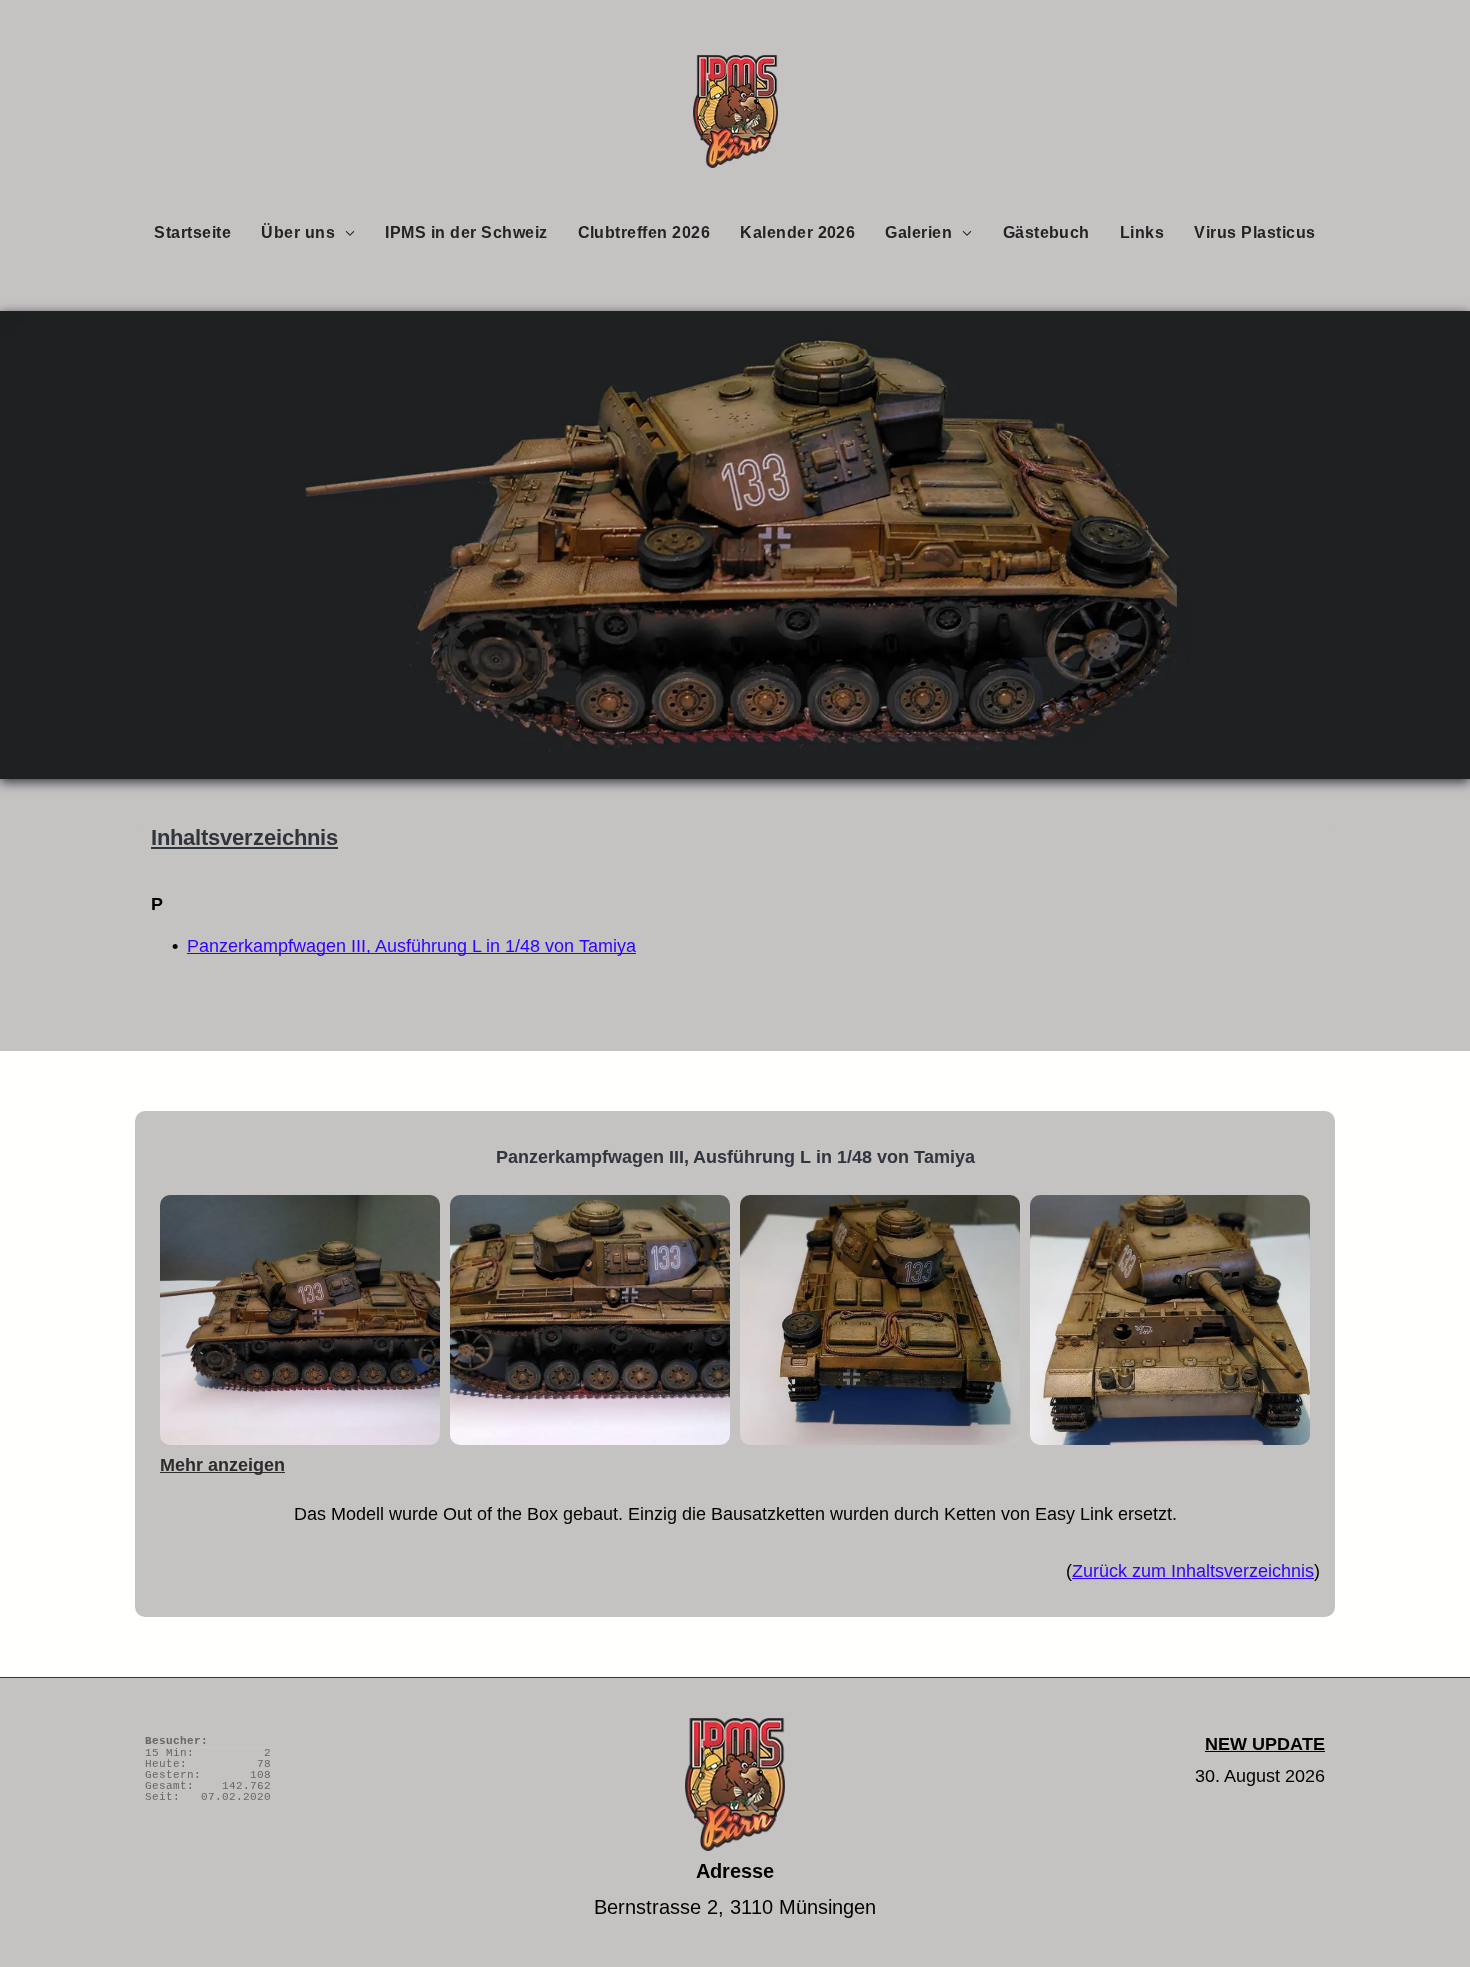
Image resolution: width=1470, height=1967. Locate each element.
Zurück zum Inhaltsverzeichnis (1193, 1571)
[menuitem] (192, 232)
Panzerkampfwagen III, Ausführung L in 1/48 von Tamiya (411, 946)
